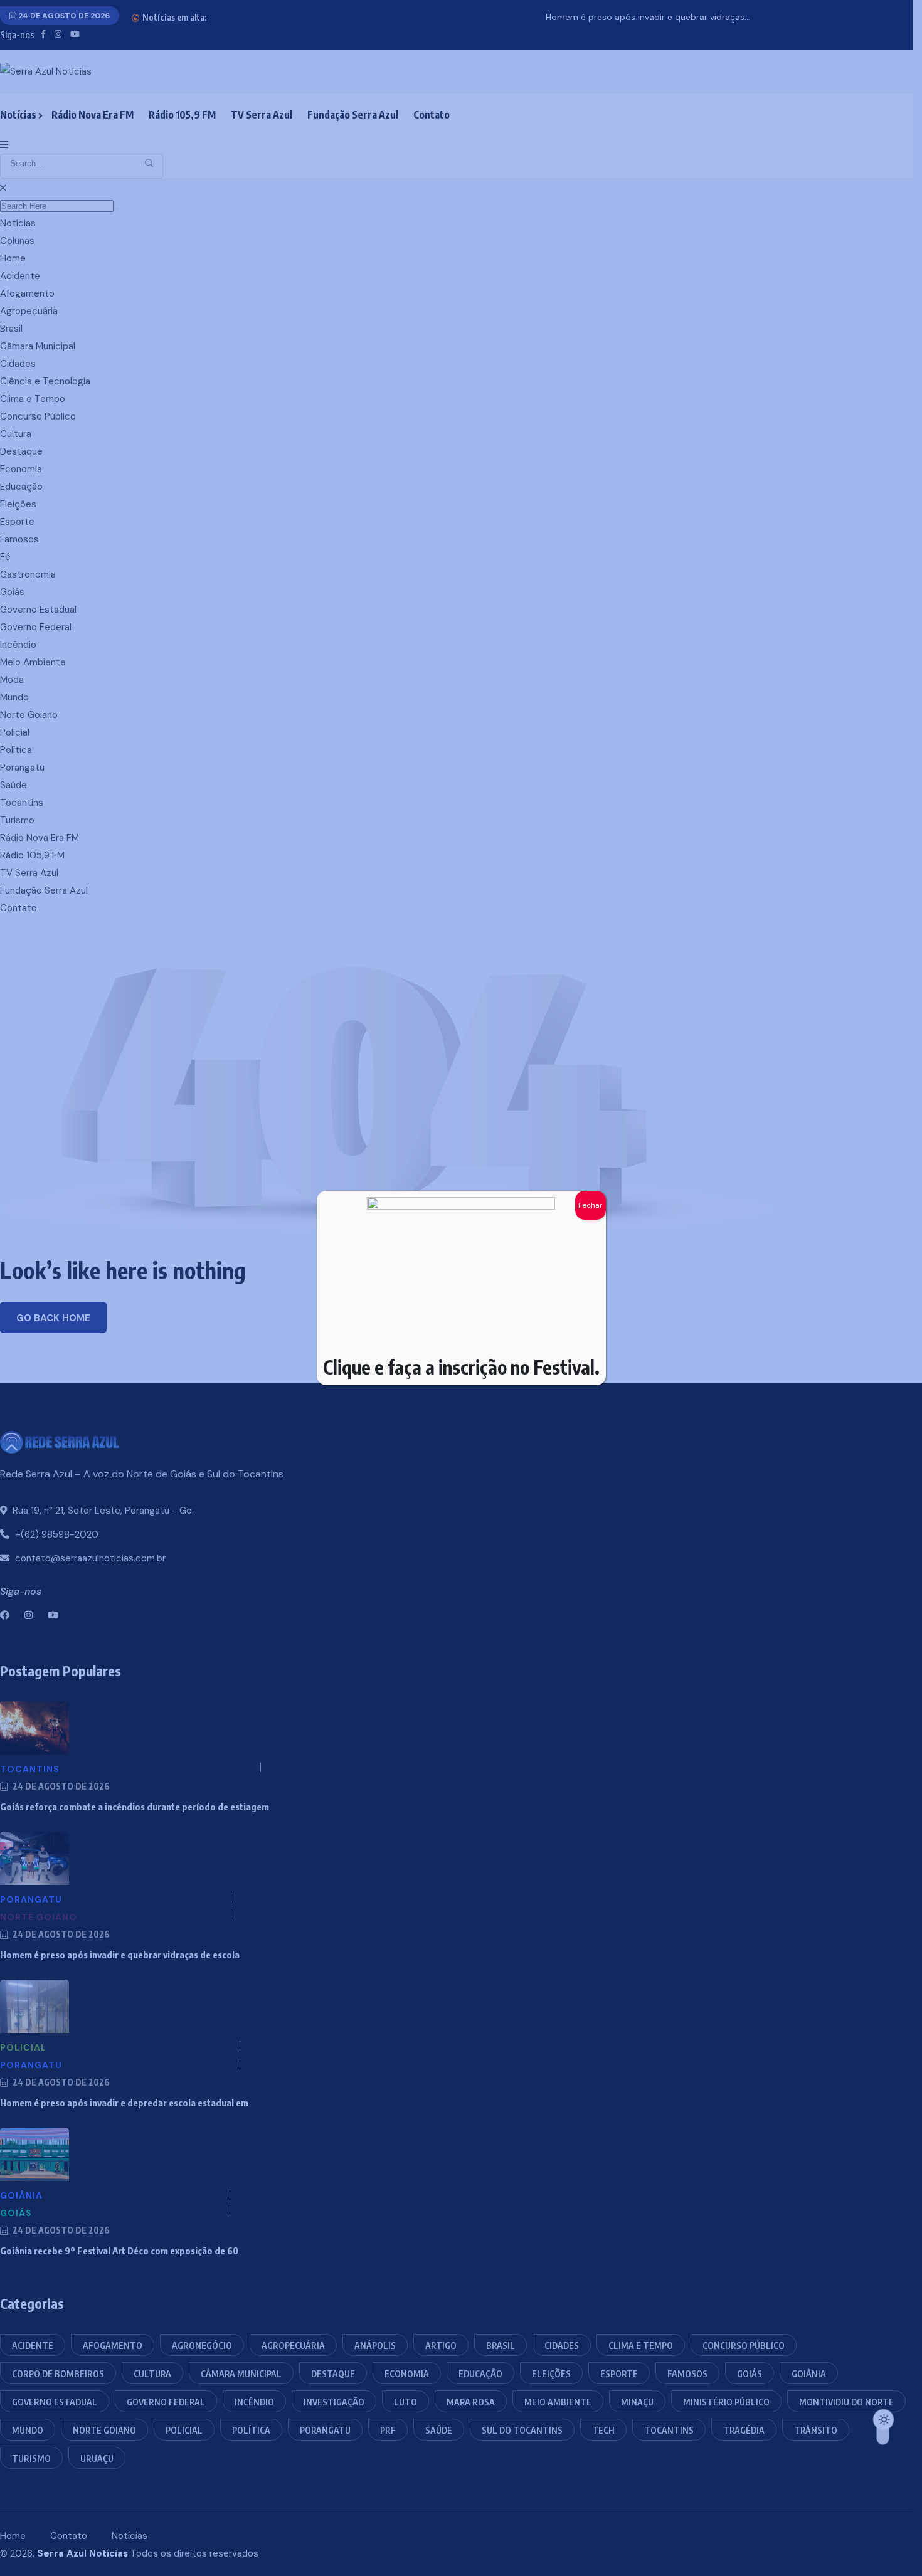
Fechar (591, 1205)
